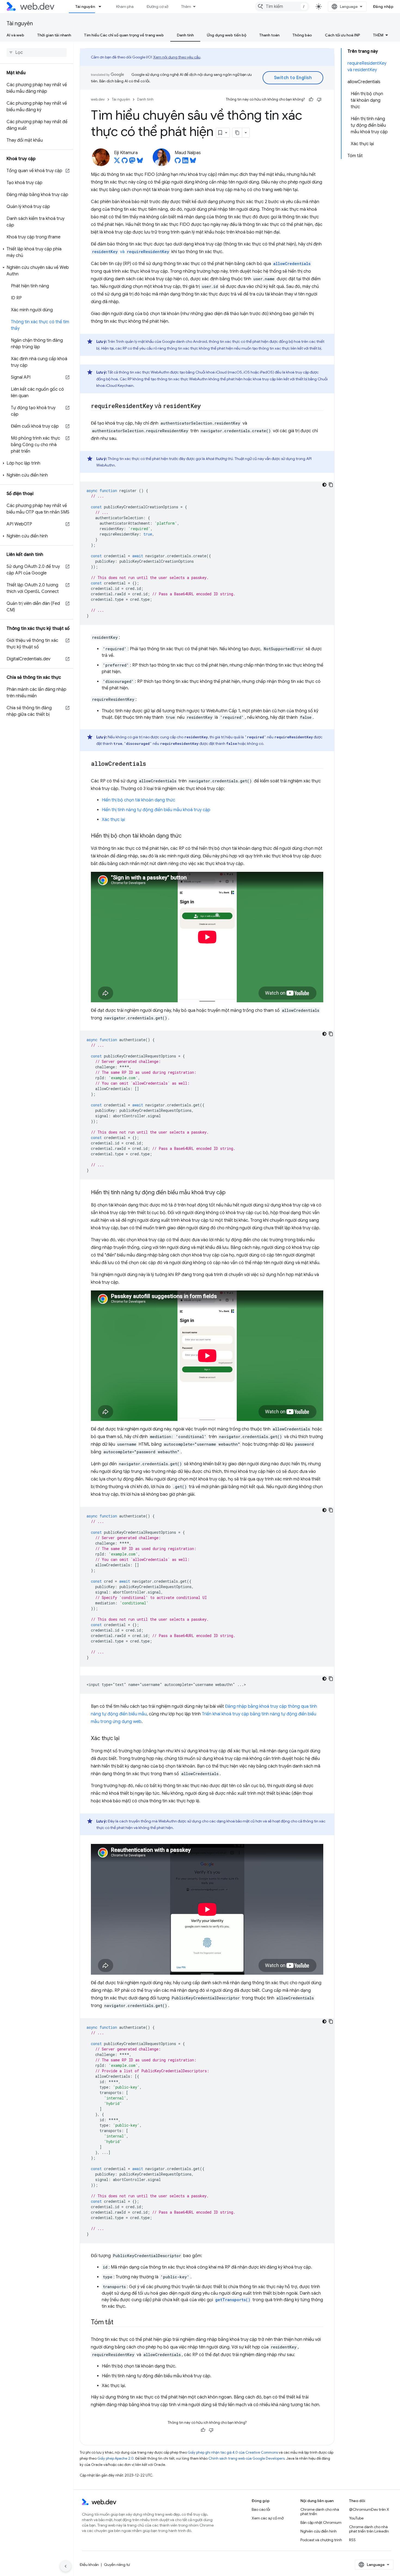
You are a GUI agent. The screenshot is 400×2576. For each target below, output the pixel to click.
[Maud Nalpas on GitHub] (178, 162)
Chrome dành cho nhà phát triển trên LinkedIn (369, 2529)
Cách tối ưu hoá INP (342, 35)
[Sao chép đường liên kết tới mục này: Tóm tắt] (118, 2323)
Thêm (186, 7)
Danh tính (185, 35)
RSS (352, 2540)
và (131, 252)
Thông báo (302, 35)
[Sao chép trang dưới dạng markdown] (237, 133)
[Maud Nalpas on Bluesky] (193, 162)
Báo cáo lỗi (261, 2509)
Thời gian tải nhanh (54, 35)
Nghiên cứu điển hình (319, 2531)
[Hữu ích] (311, 99)
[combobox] (282, 7)
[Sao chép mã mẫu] (331, 485)
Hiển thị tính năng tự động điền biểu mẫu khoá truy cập (156, 810)
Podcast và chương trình (321, 2540)
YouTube (356, 2518)
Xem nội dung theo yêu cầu (177, 57)
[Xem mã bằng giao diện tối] (324, 485)
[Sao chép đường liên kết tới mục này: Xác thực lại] (124, 1739)
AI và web (15, 35)
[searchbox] (37, 52)
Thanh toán (269, 35)
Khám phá (125, 7)
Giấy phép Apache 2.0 (116, 2458)
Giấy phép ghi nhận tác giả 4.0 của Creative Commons (233, 2452)
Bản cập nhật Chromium (321, 2522)
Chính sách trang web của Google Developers (247, 2458)
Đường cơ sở (157, 7)
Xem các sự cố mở (268, 2518)
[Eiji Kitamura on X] (117, 162)
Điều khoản (89, 2565)
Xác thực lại (113, 820)
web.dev (98, 99)
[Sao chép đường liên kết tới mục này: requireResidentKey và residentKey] (206, 406)
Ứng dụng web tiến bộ (227, 35)
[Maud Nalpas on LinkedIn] (185, 162)
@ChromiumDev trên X (369, 2509)
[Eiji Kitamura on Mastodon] (132, 162)
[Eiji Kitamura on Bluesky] (140, 162)
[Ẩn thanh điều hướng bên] (66, 2566)
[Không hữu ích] (319, 99)
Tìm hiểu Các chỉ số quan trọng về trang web (124, 35)
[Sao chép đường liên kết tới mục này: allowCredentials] (151, 764)
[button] (37, 252)
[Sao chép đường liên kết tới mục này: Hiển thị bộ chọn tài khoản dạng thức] (186, 836)
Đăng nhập (383, 7)
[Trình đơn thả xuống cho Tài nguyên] (102, 7)
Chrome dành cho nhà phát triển (320, 2512)
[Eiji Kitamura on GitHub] (125, 162)
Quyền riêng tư (117, 2565)
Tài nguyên (85, 7)
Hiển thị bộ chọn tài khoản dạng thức (139, 800)
